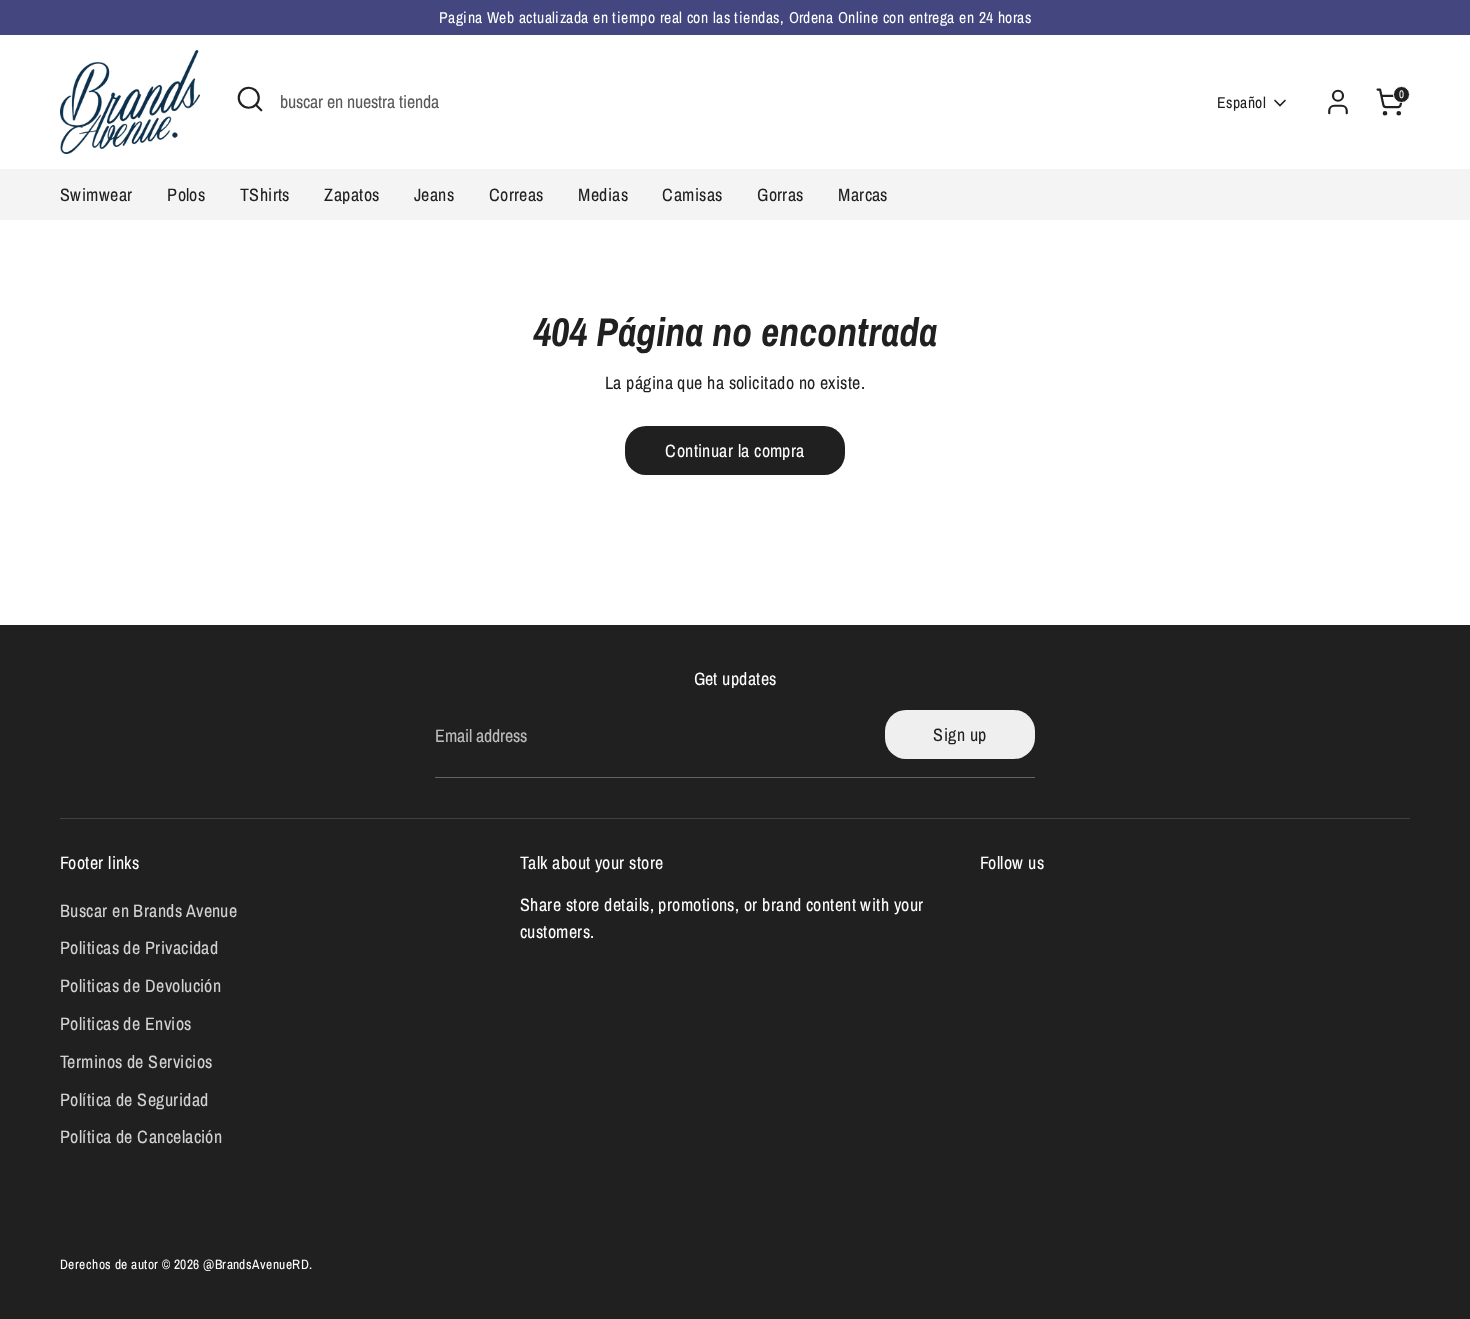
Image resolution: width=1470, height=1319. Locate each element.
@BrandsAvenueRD (256, 1264)
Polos (186, 194)
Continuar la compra (735, 450)
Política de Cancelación (141, 1136)
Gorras (780, 194)
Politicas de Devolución (140, 985)
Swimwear (96, 194)
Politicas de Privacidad (139, 947)
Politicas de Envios (126, 1023)
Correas (516, 194)
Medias (603, 194)
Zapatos (351, 194)
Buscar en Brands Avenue (148, 910)
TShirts (265, 194)
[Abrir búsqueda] (250, 99)
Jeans (434, 194)
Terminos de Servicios (136, 1061)
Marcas (863, 194)
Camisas (692, 194)
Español (1241, 102)
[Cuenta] (1338, 102)
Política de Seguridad (134, 1099)
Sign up (959, 734)
